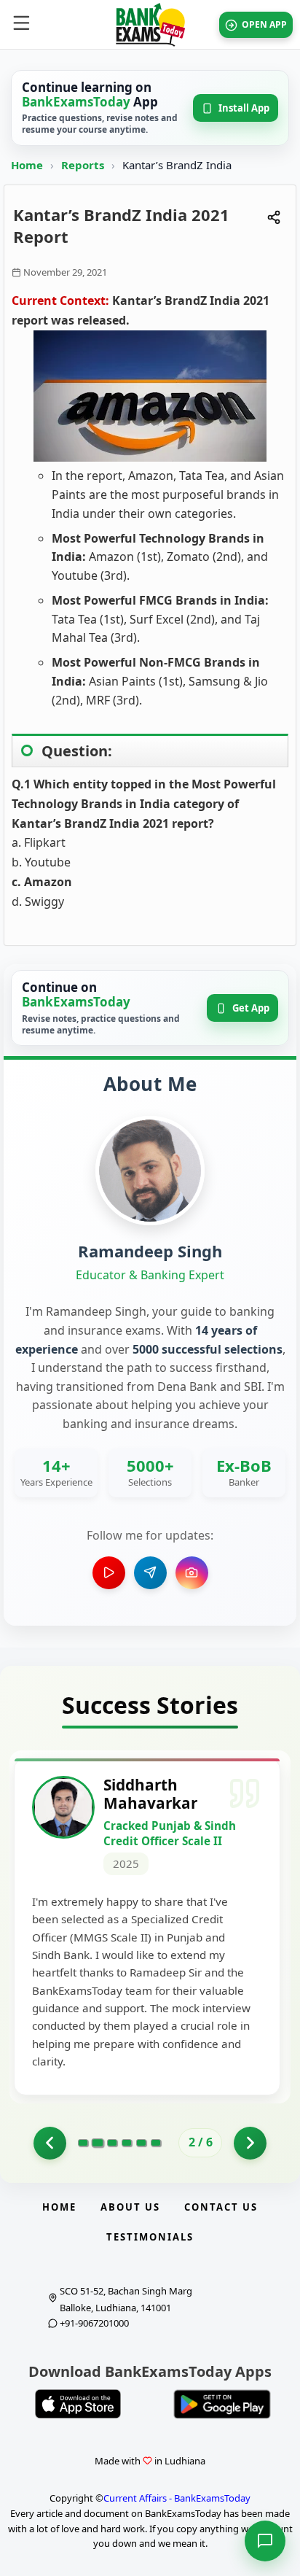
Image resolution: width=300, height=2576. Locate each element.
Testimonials (150, 2237)
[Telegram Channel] (150, 1573)
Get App (251, 1008)
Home (27, 165)
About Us (130, 2207)
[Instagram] (192, 1573)
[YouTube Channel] (109, 1573)
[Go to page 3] (112, 2143)
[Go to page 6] (156, 2143)
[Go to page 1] (50, 2143)
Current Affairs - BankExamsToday (177, 2498)
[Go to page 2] (97, 2143)
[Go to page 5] (141, 2143)
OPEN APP (264, 24)
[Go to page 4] (127, 2143)
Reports (84, 165)
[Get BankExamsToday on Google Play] (222, 2404)
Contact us (221, 2207)
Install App (244, 108)
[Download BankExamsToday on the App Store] (78, 2404)
